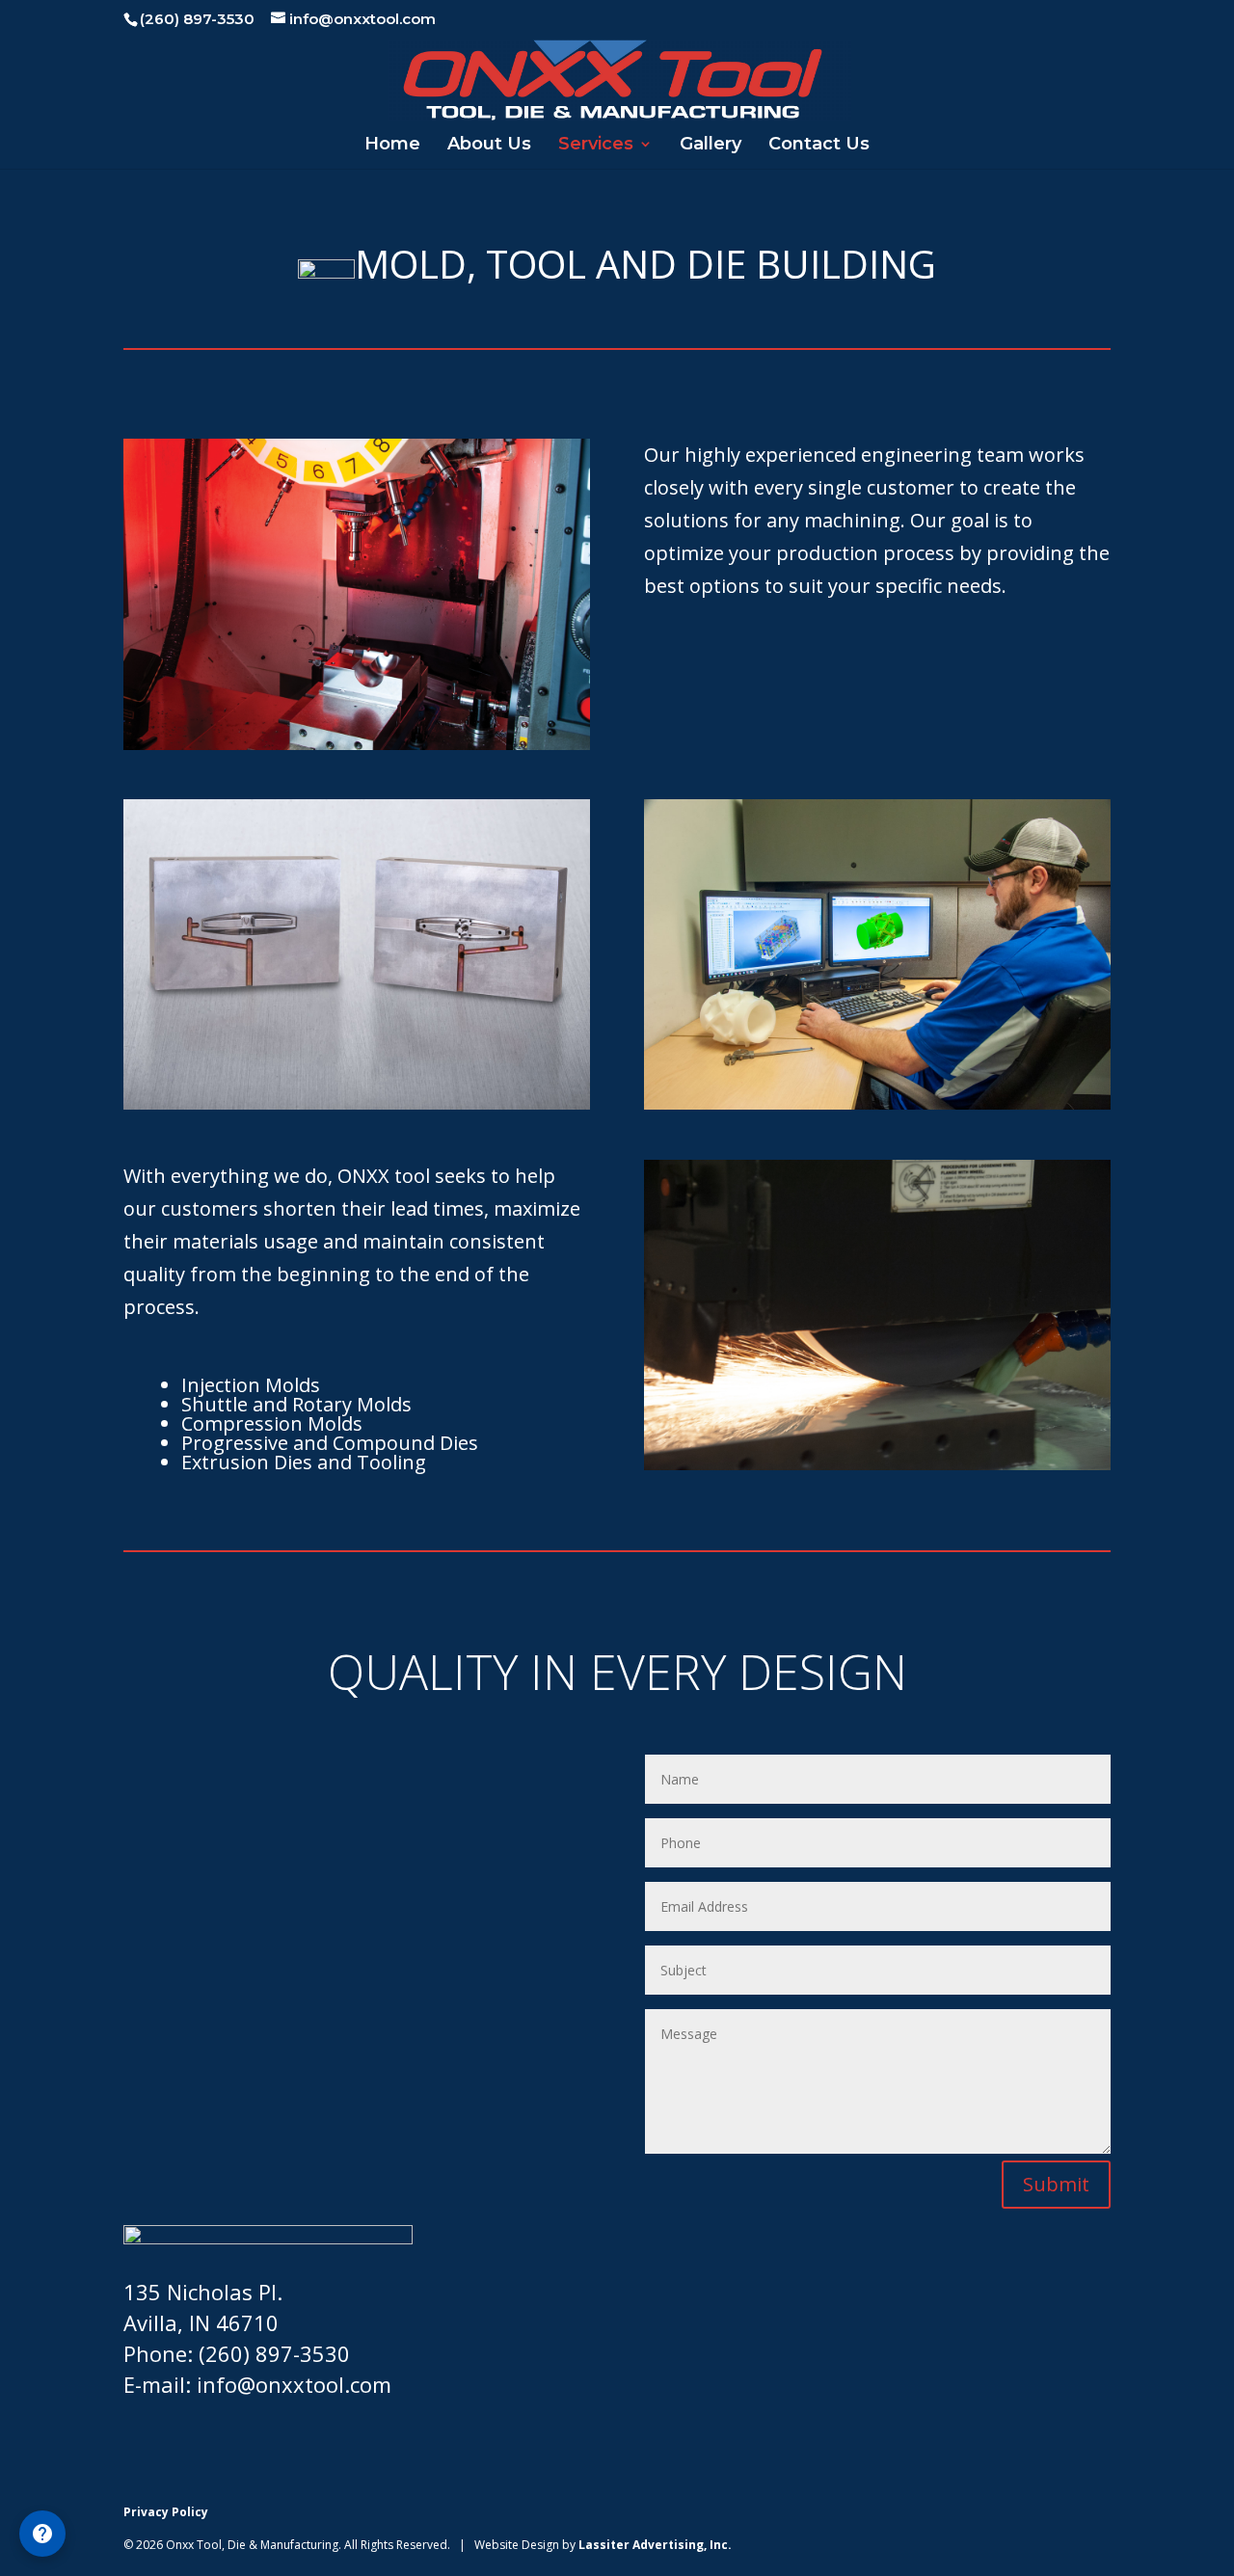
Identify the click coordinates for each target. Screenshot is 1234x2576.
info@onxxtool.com (294, 2384)
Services (596, 146)
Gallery (711, 146)
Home (392, 146)
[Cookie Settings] (42, 2534)
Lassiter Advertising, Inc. (655, 2545)
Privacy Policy (166, 2512)
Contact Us (819, 146)
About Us (489, 146)
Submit (1056, 2184)
